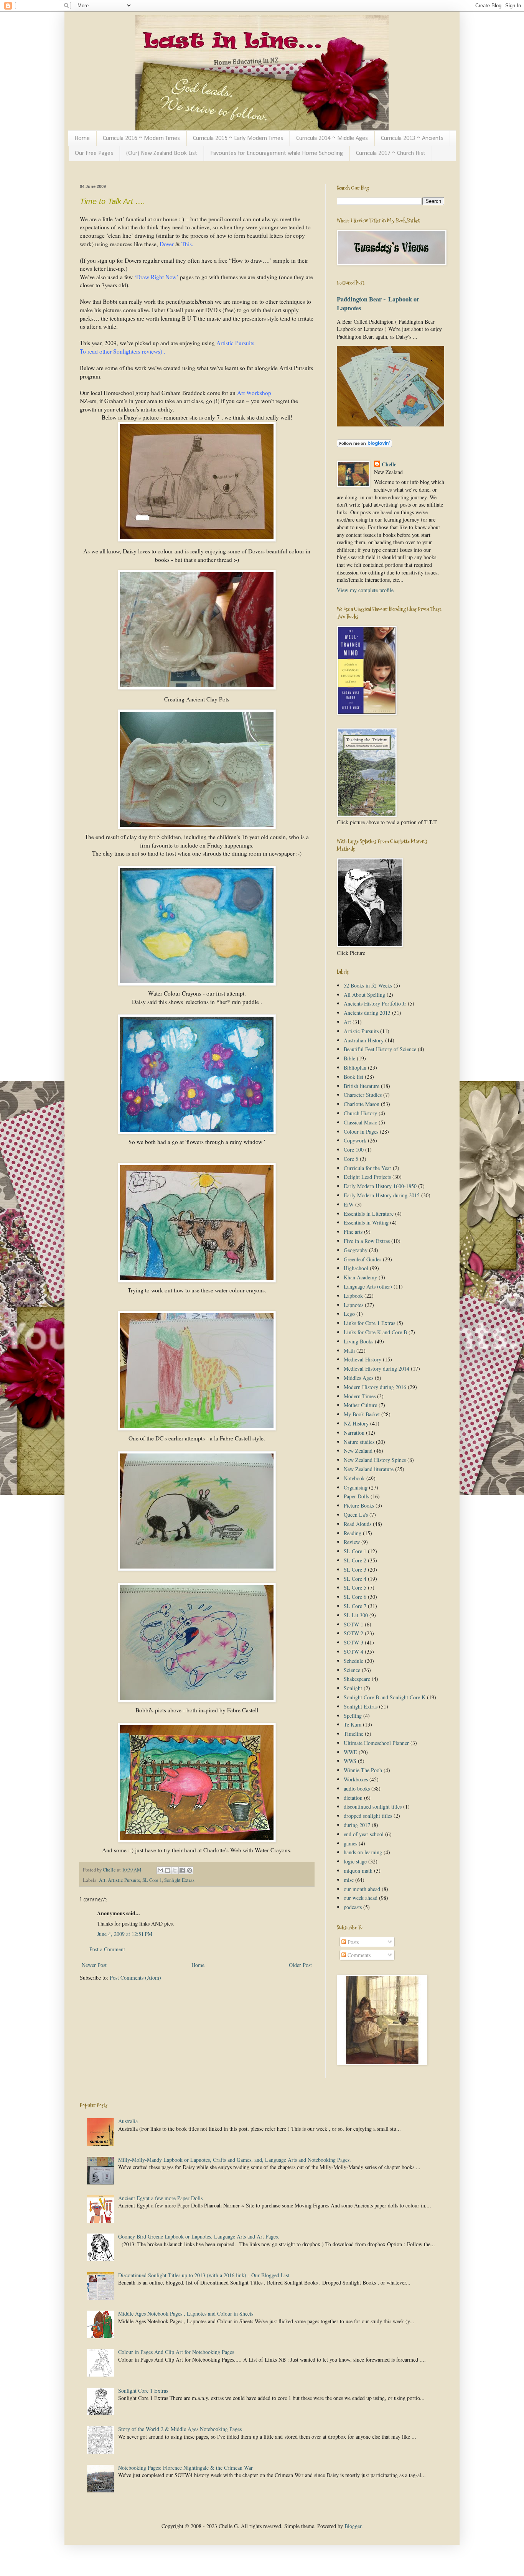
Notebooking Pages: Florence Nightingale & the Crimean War (185, 2468)
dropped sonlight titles (368, 1816)
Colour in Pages (361, 1132)
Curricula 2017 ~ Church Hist (391, 153)
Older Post (300, 1965)
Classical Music (360, 1122)
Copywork (355, 1140)
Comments (358, 1955)
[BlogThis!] (168, 1870)
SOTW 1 (353, 1624)
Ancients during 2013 (367, 1013)
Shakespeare (357, 1679)
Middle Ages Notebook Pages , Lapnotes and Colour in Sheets (186, 2313)
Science (352, 1670)
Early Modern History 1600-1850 (380, 1186)
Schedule (353, 1661)
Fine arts (353, 1232)
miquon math (358, 1871)
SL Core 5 (355, 1588)
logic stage (355, 1861)
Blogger (353, 2526)
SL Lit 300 (356, 1615)
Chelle (389, 464)
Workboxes (356, 1779)
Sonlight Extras (179, 1880)
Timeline (353, 1734)
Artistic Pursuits (124, 1880)
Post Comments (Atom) (135, 1978)
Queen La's (356, 1515)
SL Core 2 (355, 1560)
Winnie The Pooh (363, 1770)
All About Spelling (364, 995)
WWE (350, 1752)
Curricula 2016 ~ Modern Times (141, 138)
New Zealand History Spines (375, 1460)
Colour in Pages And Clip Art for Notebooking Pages (176, 2352)
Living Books (358, 1341)
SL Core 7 (355, 1606)
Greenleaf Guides (363, 1259)
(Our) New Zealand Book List (162, 153)
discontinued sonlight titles (373, 1806)
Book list (353, 1077)
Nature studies (359, 1442)
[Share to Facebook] (182, 1870)
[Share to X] (175, 1870)
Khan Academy (360, 1277)
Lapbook (353, 1296)
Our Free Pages (94, 153)
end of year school (364, 1834)
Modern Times (360, 1396)
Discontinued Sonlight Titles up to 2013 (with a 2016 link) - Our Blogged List (204, 2275)
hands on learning (363, 1852)
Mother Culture (360, 1405)
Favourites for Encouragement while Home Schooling (277, 153)
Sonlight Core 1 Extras (143, 2391)
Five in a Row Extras (367, 1241)
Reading (353, 1533)
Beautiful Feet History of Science (380, 1049)
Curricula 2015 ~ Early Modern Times (238, 138)
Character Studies (363, 1095)
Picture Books (359, 1505)
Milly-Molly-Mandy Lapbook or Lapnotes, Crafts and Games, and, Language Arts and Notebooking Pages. (235, 2160)
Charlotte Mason (362, 1104)
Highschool (356, 1268)
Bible (349, 1058)
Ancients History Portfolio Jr (375, 1003)
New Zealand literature (369, 1469)
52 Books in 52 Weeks (368, 985)
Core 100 (354, 1150)
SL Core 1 (152, 1880)
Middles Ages (358, 1378)
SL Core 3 (355, 1569)
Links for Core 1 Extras (369, 1323)
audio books (357, 1788)
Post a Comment (107, 1949)
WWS (350, 1761)
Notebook (354, 1478)
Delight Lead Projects (367, 1177)
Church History (360, 1113)
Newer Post (94, 1965)
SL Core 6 (355, 1597)
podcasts (353, 1907)
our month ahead (362, 1889)
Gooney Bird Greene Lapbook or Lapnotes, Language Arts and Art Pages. (199, 2236)
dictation (353, 1798)
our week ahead (361, 1898)
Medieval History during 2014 (377, 1369)
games (350, 1843)
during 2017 (357, 1825)
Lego (349, 1314)
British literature (362, 1086)
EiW (349, 1204)
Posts (352, 1942)
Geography (356, 1250)
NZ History (356, 1423)
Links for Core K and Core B (375, 1332)
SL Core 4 (355, 1579)
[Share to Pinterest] (189, 1870)
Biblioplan (355, 1067)
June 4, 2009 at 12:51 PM (125, 1934)
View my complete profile (365, 590)
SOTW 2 (353, 1633)
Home (82, 138)
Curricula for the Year (367, 1168)
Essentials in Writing (366, 1222)
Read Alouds (358, 1524)
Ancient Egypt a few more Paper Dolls (160, 2198)
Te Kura (353, 1724)
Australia (128, 2121)
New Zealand (358, 1451)
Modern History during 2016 (375, 1387)
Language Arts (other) (368, 1286)
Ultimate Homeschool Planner (376, 1743)
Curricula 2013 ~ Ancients (412, 138)
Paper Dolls (356, 1496)
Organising (356, 1487)
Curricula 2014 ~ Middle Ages (332, 138)
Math (349, 1351)
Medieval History (363, 1359)
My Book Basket (362, 1414)
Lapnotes (353, 1305)
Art (102, 1880)
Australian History (364, 1040)
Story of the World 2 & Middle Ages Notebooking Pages (180, 2429)
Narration (354, 1433)
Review (352, 1542)
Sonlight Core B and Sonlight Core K (385, 1697)
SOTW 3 (353, 1642)
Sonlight (353, 1688)
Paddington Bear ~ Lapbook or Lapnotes (378, 304)
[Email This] (160, 1870)
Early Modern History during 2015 (382, 1195)
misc (349, 1880)
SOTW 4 (353, 1652)
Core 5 (351, 1159)
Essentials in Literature (369, 1214)
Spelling (353, 1716)
